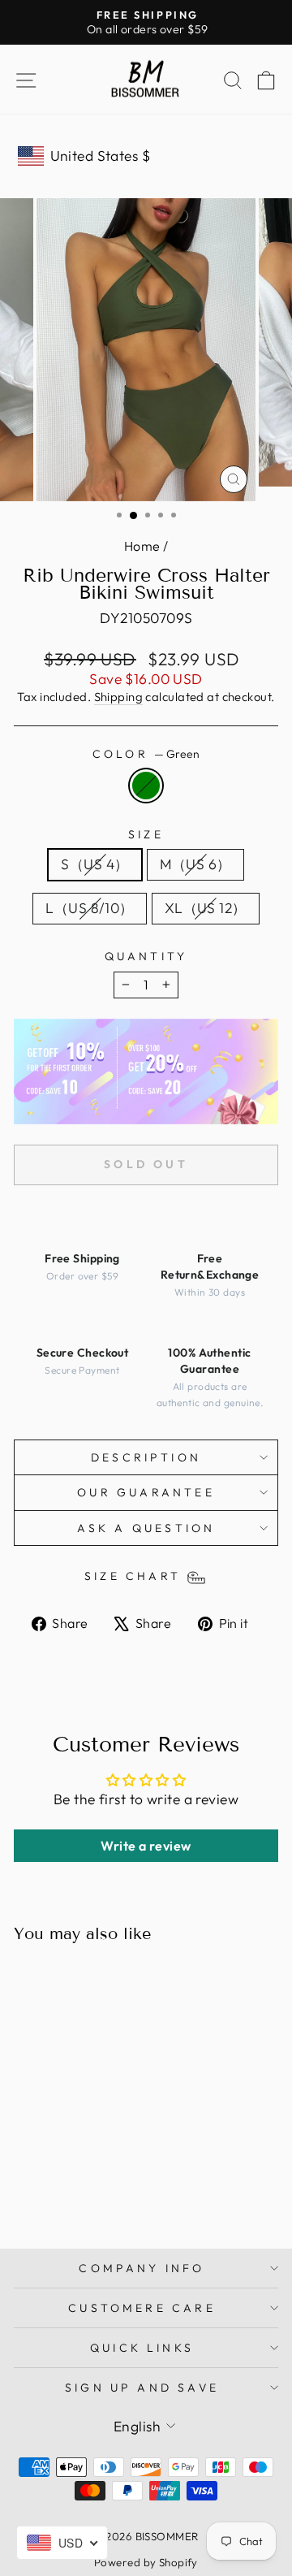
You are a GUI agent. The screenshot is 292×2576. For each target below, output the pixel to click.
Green (146, 786)
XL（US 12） (206, 908)
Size (146, 834)
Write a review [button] (146, 1846)
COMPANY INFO (142, 2268)
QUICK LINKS (142, 2348)
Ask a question (146, 1528)
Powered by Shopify (146, 2562)
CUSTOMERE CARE (142, 2308)
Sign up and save (142, 2388)
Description (146, 1457)
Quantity (146, 956)
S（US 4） (94, 864)
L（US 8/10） (89, 908)
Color (146, 754)
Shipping (119, 697)
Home (142, 546)
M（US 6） (195, 864)
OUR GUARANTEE (146, 1492)
